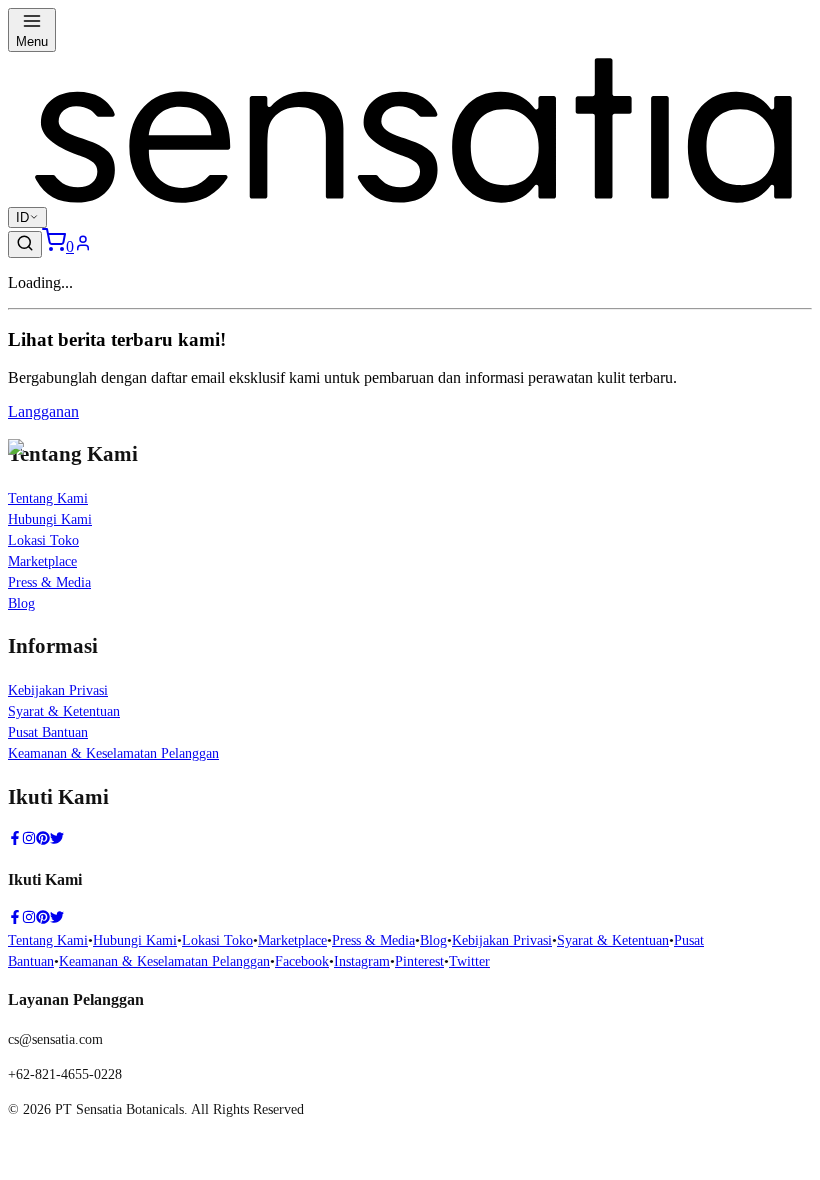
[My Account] (83, 246)
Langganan (43, 411)
